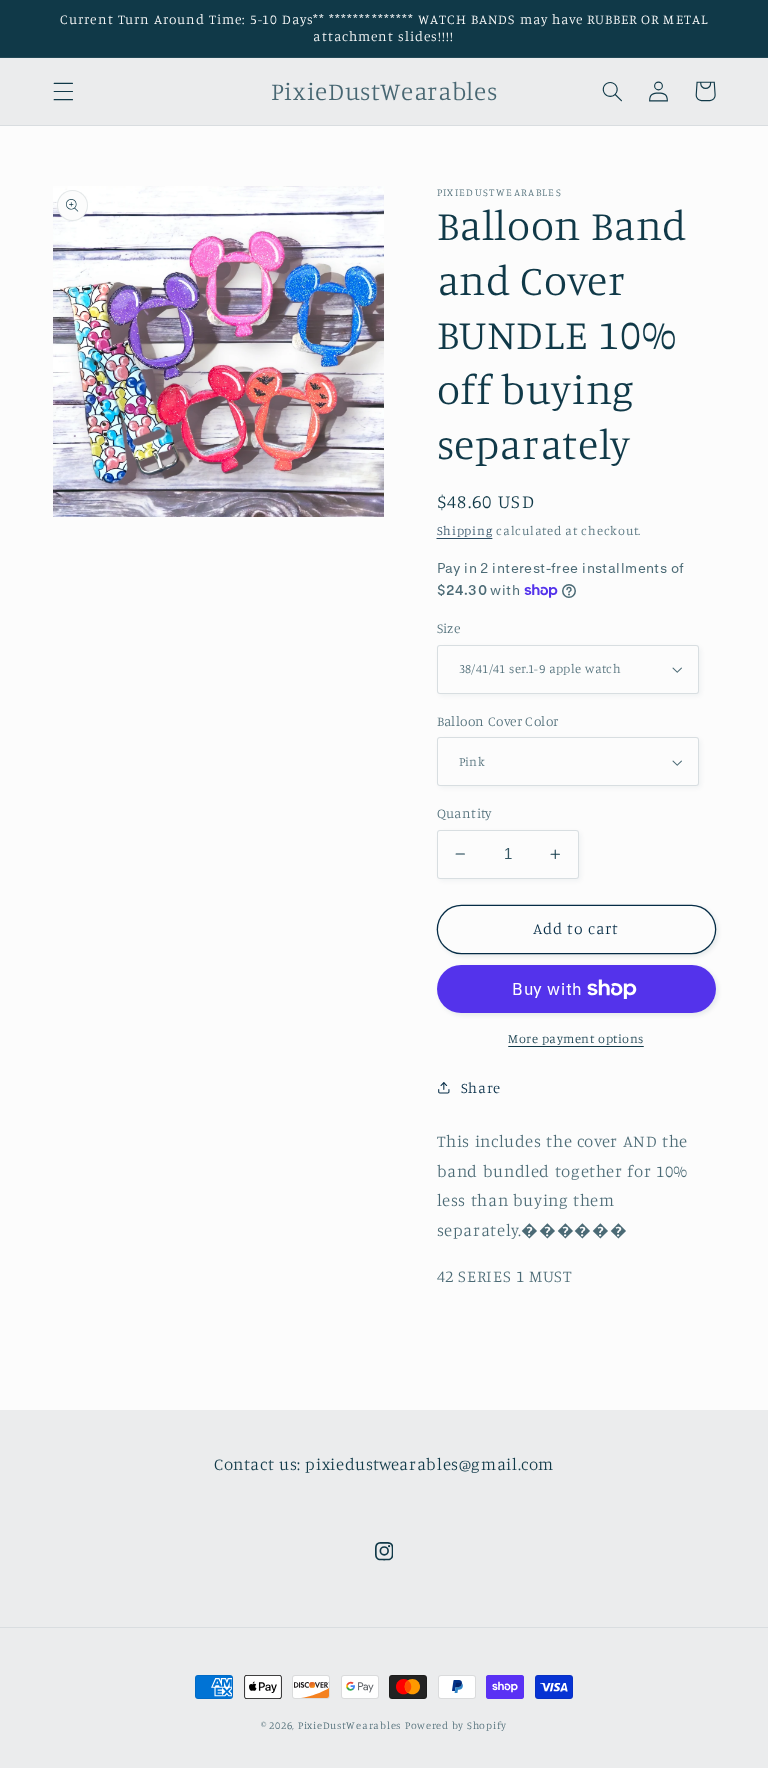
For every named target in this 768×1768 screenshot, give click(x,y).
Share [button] (481, 1087)
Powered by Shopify (456, 1725)
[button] (63, 91)
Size (449, 628)
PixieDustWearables (349, 1725)
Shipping (465, 530)
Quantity (464, 813)
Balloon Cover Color (498, 721)
